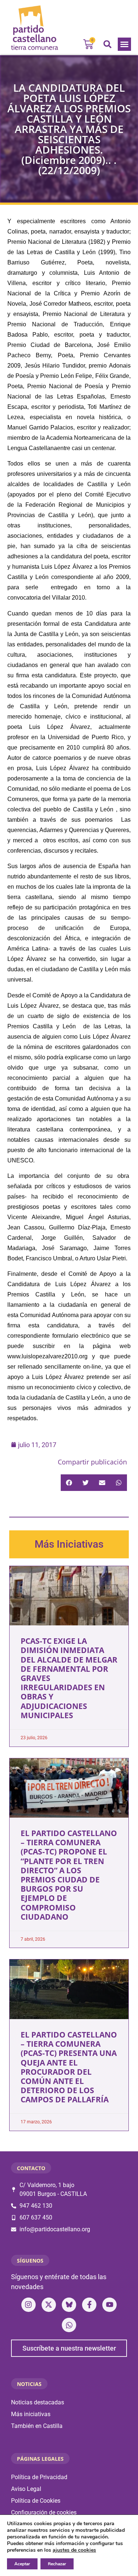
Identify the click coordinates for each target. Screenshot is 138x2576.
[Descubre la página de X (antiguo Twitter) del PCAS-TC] (49, 2305)
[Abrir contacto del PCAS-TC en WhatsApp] (69, 2325)
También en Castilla (37, 2426)
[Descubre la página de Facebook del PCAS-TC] (89, 2305)
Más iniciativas (31, 2414)
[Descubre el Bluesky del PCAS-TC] (69, 2305)
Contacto (31, 2168)
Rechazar (57, 2564)
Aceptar (22, 2564)
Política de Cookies (36, 2501)
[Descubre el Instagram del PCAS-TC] (29, 2305)
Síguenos (30, 2261)
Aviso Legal (26, 2489)
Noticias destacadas (38, 2402)
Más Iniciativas (69, 1544)
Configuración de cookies (44, 2512)
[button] (124, 44)
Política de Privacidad (39, 2477)
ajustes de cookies (74, 2550)
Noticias (29, 2384)
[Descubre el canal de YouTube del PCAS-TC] (109, 2305)
